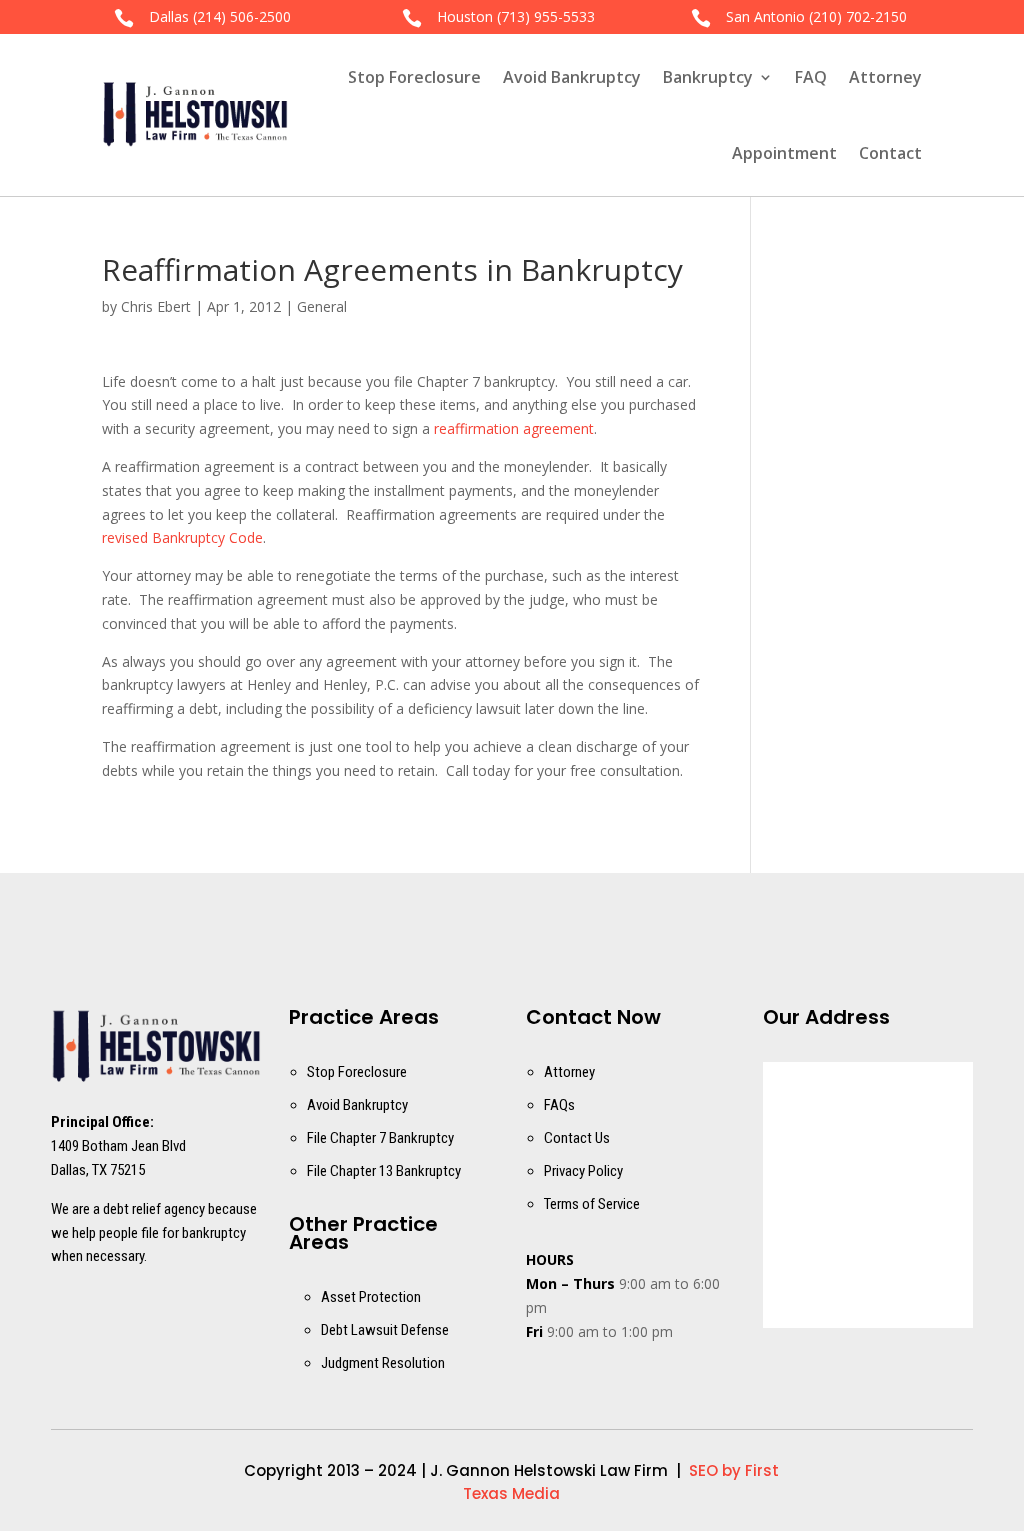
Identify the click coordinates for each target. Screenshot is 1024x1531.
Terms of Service (592, 1204)
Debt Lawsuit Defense (385, 1330)
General (322, 306)
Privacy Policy (583, 1171)
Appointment (784, 153)
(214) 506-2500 (242, 16)
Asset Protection (371, 1297)
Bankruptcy (708, 77)
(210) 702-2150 (858, 16)
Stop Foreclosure (414, 77)
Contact (890, 153)
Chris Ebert (156, 306)
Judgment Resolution (383, 1363)
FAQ (811, 77)
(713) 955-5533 (546, 16)
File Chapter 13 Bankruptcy (384, 1171)
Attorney (885, 77)
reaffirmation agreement (514, 428)
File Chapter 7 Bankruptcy (380, 1138)
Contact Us (577, 1138)
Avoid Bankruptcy (572, 77)
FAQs (559, 1105)
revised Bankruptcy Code (182, 537)
